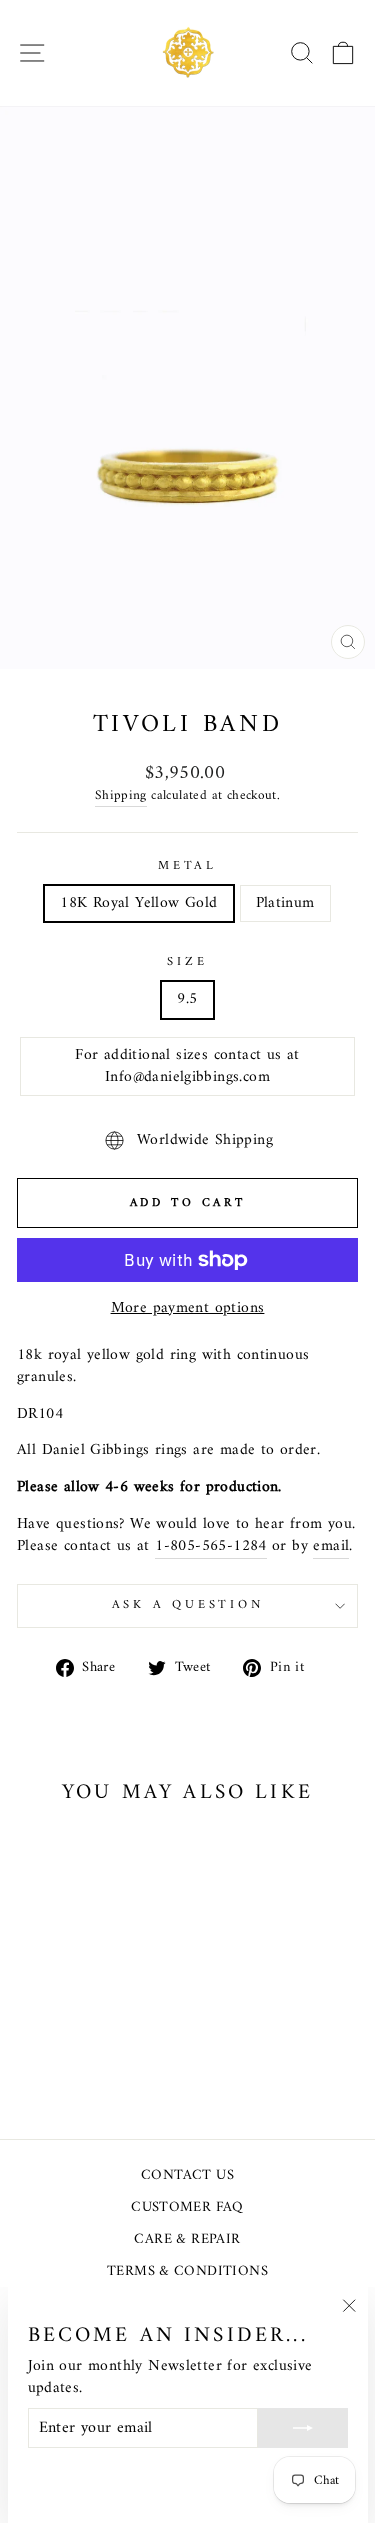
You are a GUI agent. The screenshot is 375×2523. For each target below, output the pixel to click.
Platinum (285, 903)
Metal (187, 867)
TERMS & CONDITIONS (187, 2271)
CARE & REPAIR (187, 2239)
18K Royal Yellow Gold (138, 903)
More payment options (188, 1309)
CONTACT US (187, 2175)
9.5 (187, 999)
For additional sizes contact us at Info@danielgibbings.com (187, 1066)
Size (187, 963)
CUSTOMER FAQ (187, 2207)
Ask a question (188, 1605)
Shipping (121, 797)
